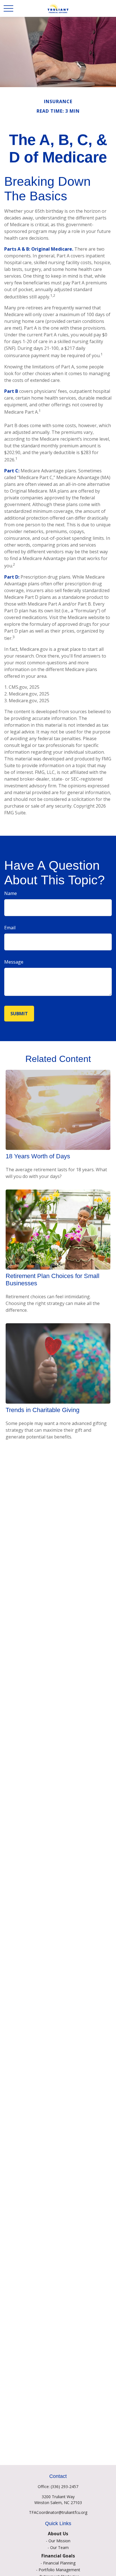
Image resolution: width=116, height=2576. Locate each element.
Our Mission (59, 2541)
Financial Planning (59, 2563)
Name (11, 893)
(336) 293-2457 (64, 2486)
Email (10, 928)
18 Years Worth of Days (38, 1156)
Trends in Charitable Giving (43, 1410)
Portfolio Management (59, 2570)
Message (14, 962)
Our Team (59, 2547)
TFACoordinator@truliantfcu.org (58, 2512)
